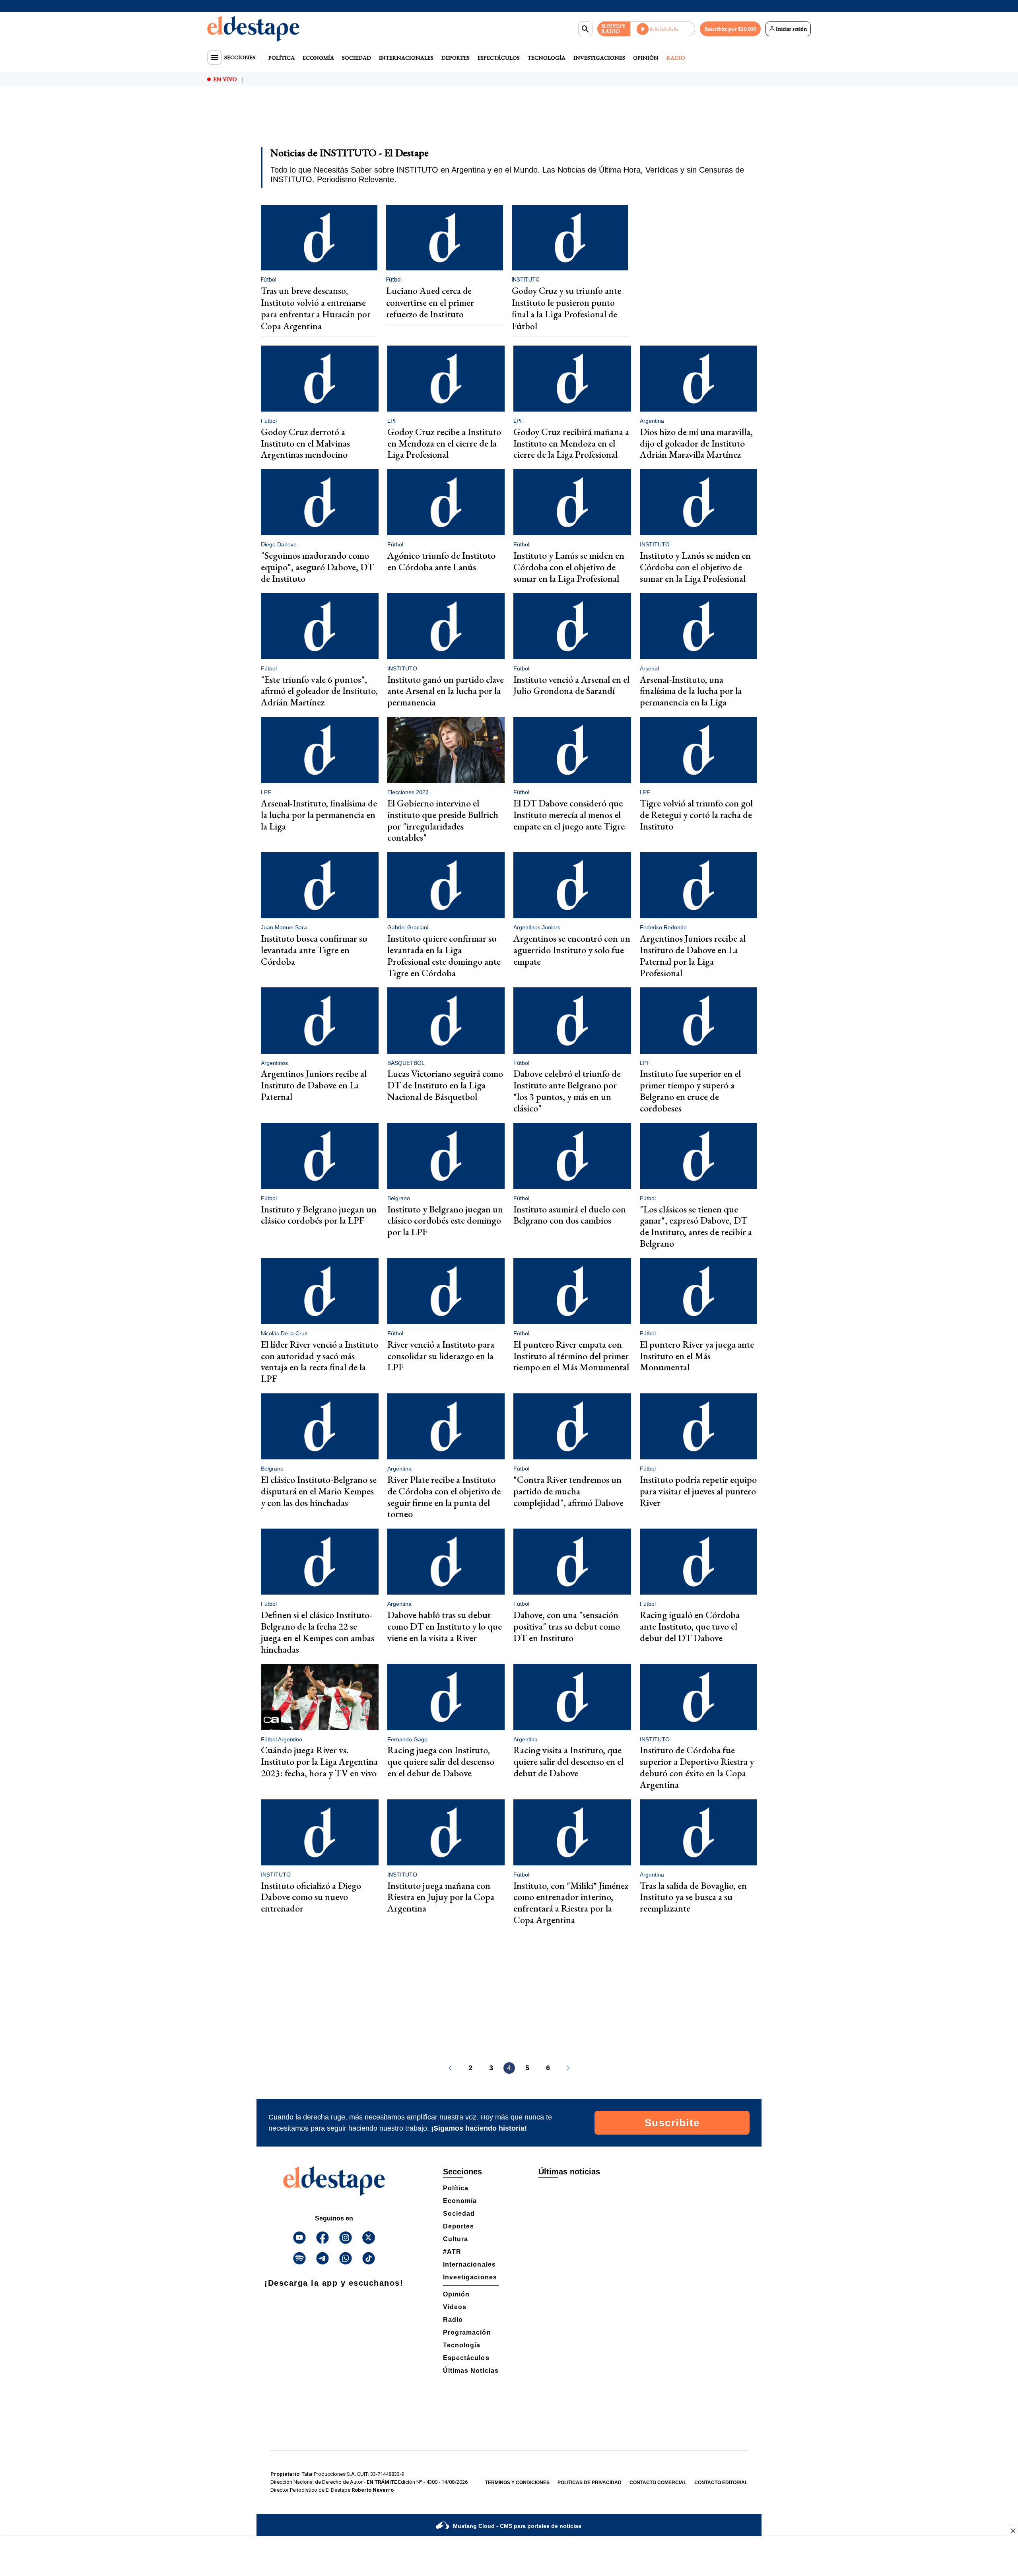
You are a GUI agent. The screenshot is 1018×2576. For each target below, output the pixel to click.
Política (282, 58)
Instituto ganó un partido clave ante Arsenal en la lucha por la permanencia (446, 691)
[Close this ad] (1012, 2531)
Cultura (456, 2239)
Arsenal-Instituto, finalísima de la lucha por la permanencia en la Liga (319, 815)
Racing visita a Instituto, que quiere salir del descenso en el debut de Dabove (568, 1761)
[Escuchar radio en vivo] (663, 29)
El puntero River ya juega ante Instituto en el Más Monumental (697, 1356)
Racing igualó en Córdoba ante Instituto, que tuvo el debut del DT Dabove (690, 1626)
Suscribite (672, 2123)
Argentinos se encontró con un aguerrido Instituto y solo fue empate (572, 950)
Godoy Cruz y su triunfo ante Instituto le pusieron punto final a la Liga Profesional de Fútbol (566, 308)
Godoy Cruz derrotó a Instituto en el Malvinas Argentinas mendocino (305, 443)
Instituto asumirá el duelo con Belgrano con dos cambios (570, 1215)
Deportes (456, 58)
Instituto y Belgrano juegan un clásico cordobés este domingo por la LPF (445, 1221)
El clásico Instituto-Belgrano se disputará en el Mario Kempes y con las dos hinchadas (319, 1491)
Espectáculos (499, 58)
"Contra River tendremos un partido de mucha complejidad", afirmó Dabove (568, 1491)
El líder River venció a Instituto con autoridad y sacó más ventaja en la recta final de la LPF (320, 1361)
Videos (455, 2307)
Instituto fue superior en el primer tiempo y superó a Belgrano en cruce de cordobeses (690, 1091)
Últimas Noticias (471, 2371)
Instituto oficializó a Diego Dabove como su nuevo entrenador (311, 1897)
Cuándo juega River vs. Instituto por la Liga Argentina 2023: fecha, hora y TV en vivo (319, 1761)
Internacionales (406, 58)
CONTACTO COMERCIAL (658, 2483)
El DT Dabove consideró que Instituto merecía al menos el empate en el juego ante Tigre (569, 815)
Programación (467, 2332)
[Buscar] (585, 29)
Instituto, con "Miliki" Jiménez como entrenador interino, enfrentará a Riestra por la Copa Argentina (571, 1903)
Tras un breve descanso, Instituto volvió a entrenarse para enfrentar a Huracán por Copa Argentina (316, 308)
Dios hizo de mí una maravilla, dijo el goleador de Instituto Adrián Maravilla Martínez (696, 443)
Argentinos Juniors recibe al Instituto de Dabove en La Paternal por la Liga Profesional (693, 955)
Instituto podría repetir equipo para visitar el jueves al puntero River (698, 1491)
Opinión (646, 58)
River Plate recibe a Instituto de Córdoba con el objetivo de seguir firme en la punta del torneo (444, 1497)
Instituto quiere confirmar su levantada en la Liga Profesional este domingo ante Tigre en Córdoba (444, 955)
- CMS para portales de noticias (517, 2526)
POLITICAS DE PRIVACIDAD (590, 2483)
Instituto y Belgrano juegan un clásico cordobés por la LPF (319, 1215)
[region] (509, 122)
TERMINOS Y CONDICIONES (517, 2483)
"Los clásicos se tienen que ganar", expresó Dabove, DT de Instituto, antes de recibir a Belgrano (696, 1226)
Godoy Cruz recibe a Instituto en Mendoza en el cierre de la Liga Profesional (444, 443)
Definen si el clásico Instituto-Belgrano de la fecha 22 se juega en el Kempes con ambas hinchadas (318, 1632)
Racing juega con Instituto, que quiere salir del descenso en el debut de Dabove (441, 1761)
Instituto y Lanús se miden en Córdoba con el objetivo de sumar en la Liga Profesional (569, 567)
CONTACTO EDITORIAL (721, 2483)
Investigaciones (599, 58)
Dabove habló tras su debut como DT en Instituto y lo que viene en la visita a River (445, 1626)
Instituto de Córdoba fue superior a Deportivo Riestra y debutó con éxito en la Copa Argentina (697, 1767)
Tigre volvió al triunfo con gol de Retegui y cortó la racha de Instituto (696, 815)
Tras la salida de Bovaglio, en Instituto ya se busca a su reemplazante (693, 1897)
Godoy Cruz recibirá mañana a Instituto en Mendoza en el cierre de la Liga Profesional (571, 443)
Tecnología (547, 58)
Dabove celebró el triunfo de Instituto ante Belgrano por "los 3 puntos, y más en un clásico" (567, 1091)
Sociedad (356, 58)
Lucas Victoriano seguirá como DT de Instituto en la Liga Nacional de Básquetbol (445, 1085)
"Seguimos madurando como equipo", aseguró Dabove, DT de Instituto (317, 567)
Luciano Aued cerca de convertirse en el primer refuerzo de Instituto (430, 302)
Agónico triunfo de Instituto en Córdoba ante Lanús (441, 561)
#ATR (452, 2252)
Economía (318, 58)
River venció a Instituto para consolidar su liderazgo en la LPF (441, 1356)
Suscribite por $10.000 (730, 29)
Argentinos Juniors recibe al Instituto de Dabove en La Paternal (314, 1085)
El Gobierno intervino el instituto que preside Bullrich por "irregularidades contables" (443, 820)
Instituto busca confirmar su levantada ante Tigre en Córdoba (314, 950)
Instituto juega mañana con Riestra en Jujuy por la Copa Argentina (441, 1897)
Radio (676, 58)
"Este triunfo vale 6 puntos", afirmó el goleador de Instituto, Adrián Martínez (319, 691)
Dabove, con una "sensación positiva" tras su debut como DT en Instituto (567, 1626)
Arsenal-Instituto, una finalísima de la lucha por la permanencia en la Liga (691, 691)
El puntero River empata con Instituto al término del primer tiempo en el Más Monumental (571, 1356)
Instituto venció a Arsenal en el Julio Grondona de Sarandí (571, 685)
